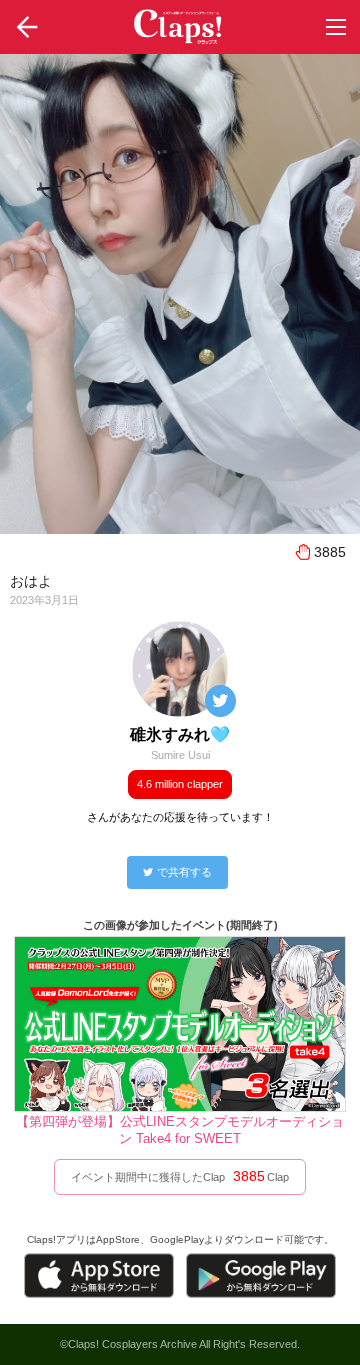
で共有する (184, 872)
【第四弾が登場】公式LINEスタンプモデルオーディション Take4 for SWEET (180, 1130)
